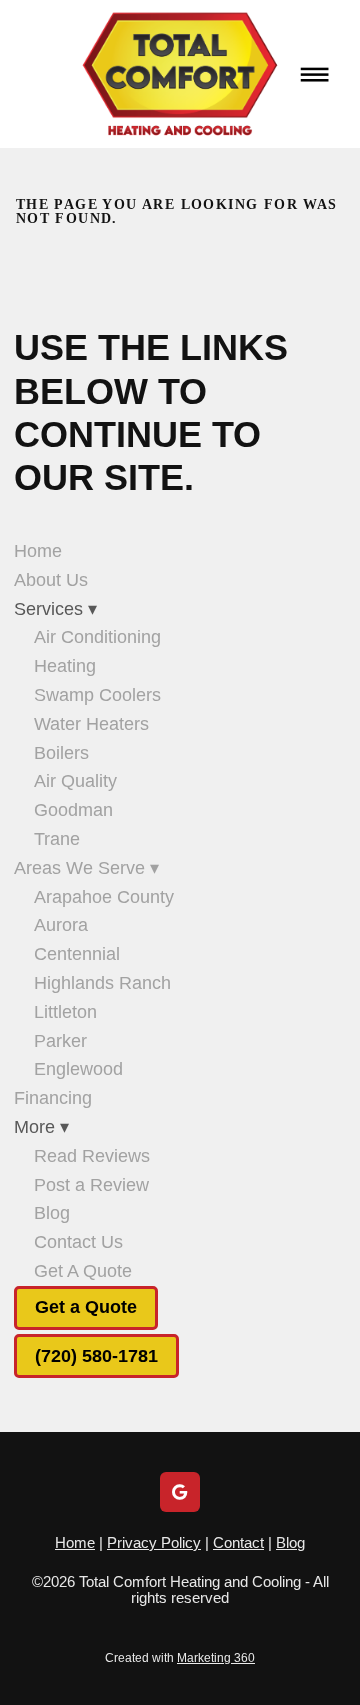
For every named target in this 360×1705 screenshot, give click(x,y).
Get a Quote (86, 1307)
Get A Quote (83, 1271)
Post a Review (91, 1185)
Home (38, 551)
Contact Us (78, 1242)
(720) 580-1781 (96, 1356)
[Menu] (315, 74)
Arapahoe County (104, 897)
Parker (60, 1041)
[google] (180, 1492)
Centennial (77, 954)
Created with (180, 1658)
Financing (53, 1098)
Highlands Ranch (102, 983)
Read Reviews (92, 1156)
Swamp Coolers (97, 695)
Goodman (73, 810)
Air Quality (75, 781)
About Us (51, 580)
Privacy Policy (154, 1542)
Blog (52, 1213)
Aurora (61, 925)
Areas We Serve (86, 868)
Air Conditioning (97, 637)
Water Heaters (91, 724)
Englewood (78, 1069)
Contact (238, 1542)
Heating (65, 666)
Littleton (65, 1012)
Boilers (61, 753)
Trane (57, 839)
